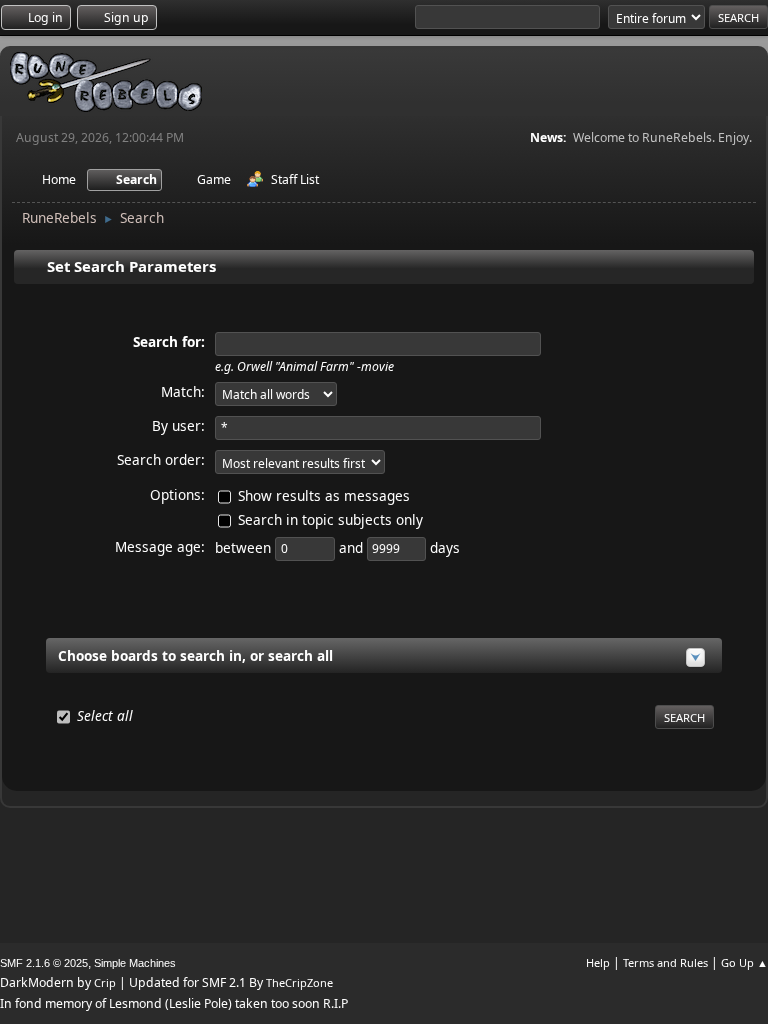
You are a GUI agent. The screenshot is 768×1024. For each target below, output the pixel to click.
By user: (178, 425)
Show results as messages (324, 495)
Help (598, 962)
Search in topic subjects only (330, 519)
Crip (105, 982)
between (245, 547)
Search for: (169, 341)
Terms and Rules (665, 962)
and (353, 547)
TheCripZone (299, 982)
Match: (183, 391)
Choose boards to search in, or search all (195, 655)
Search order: (161, 459)
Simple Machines (135, 963)
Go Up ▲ (744, 962)
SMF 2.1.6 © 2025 (44, 963)
